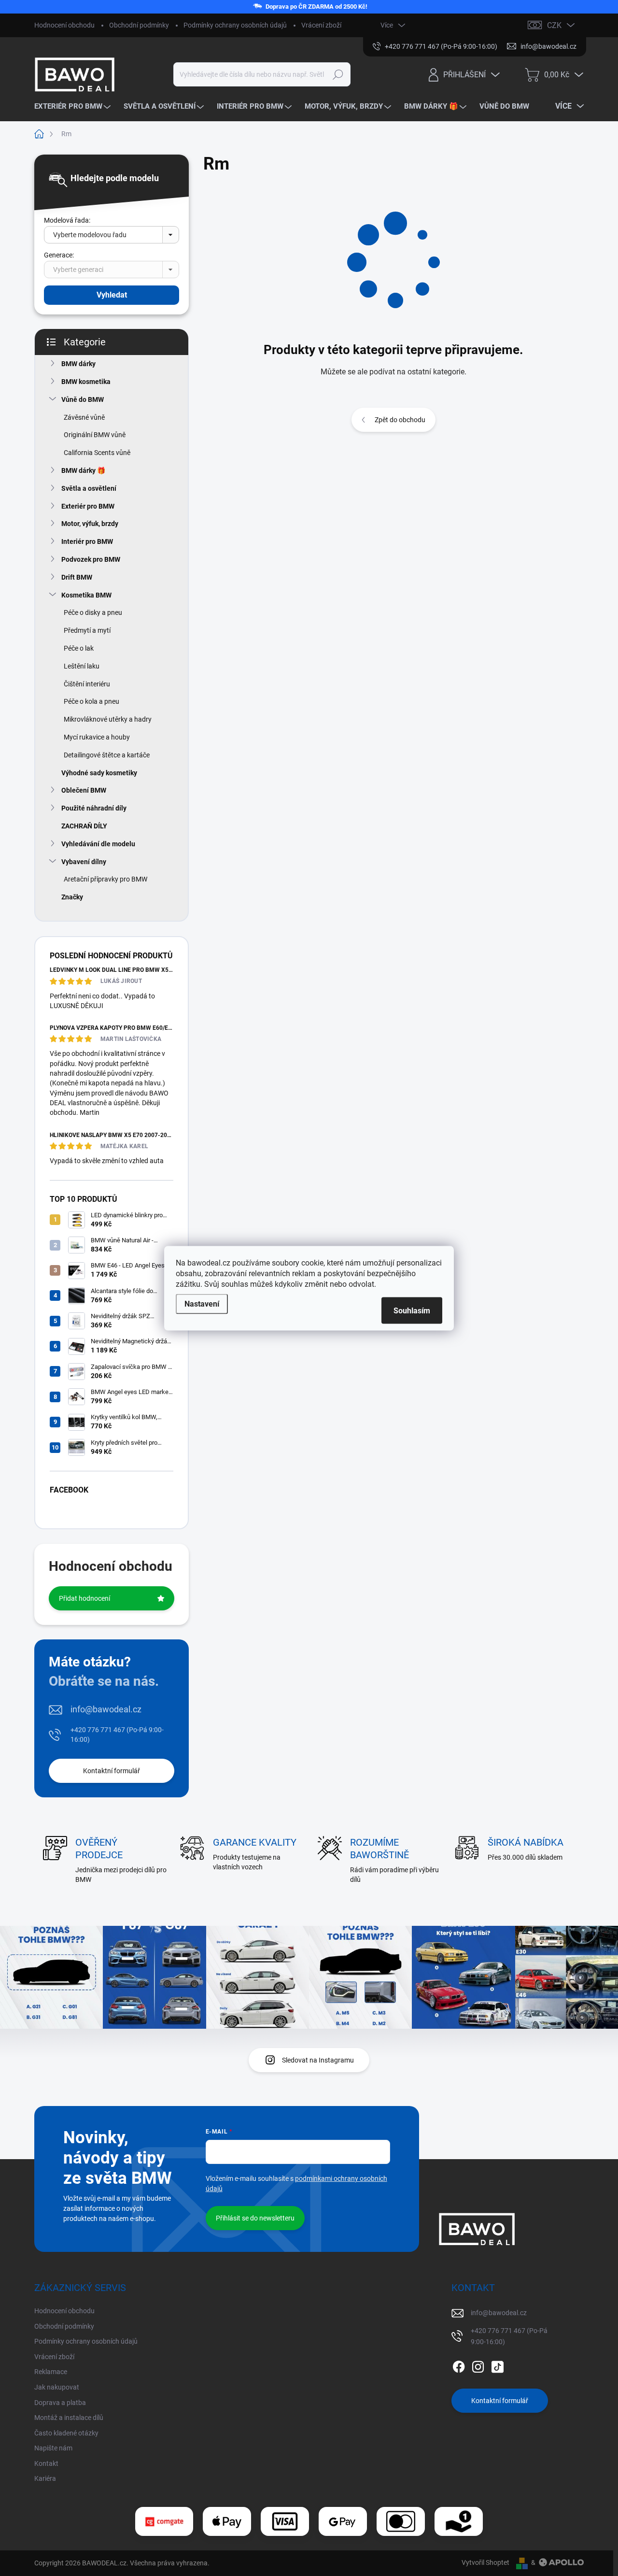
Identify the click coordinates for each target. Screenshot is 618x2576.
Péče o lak (79, 648)
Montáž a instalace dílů (69, 2418)
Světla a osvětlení (89, 488)
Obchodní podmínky (139, 25)
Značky (72, 897)
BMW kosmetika (86, 382)
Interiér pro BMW (87, 541)
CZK (554, 25)
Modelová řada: (67, 220)
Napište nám (53, 2448)
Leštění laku (82, 666)
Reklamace (51, 2372)
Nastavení (202, 1303)
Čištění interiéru (87, 684)
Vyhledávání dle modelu (98, 844)
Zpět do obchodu (400, 420)
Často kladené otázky (66, 2433)
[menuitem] (74, 107)
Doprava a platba (60, 2403)
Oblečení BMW (84, 790)
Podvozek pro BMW (91, 559)
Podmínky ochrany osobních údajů (235, 25)
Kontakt (46, 2463)
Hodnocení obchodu (64, 25)
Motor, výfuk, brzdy (90, 524)
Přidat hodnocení (84, 1598)
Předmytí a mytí (87, 630)
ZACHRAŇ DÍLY (84, 826)
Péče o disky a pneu (93, 612)
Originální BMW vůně (95, 435)
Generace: (59, 255)
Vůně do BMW (83, 399)
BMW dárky (78, 364)
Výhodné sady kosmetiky (99, 773)
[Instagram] (478, 2365)
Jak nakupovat (57, 2387)
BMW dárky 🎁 (83, 470)
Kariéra (45, 2478)
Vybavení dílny (84, 862)
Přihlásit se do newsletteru (255, 2218)
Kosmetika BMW (86, 595)
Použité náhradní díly (94, 808)
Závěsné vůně (84, 417)
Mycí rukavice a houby (97, 737)
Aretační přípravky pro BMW (105, 879)
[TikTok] (497, 2365)
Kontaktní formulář (112, 1771)
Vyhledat (112, 295)
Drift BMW (77, 577)
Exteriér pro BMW (88, 506)
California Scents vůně (97, 453)
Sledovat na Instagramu (318, 2060)
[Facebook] (459, 2365)
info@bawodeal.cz (106, 1709)
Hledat (338, 74)
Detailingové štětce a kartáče (107, 755)
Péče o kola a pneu (91, 701)
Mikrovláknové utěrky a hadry (108, 719)
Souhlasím (412, 1310)
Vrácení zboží (321, 25)
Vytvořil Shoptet (485, 2562)
